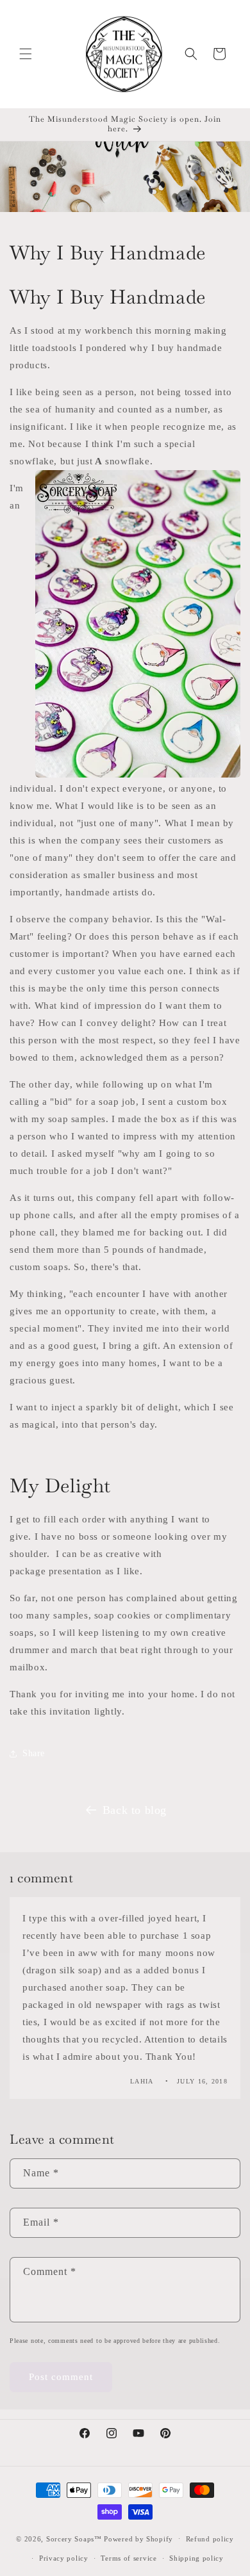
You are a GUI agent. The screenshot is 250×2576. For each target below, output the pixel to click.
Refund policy (210, 2539)
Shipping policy (196, 2558)
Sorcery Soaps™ (74, 2538)
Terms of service (129, 2558)
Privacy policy (64, 2558)
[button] (26, 54)
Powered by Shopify (138, 2538)
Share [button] (34, 1753)
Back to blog (135, 1810)
